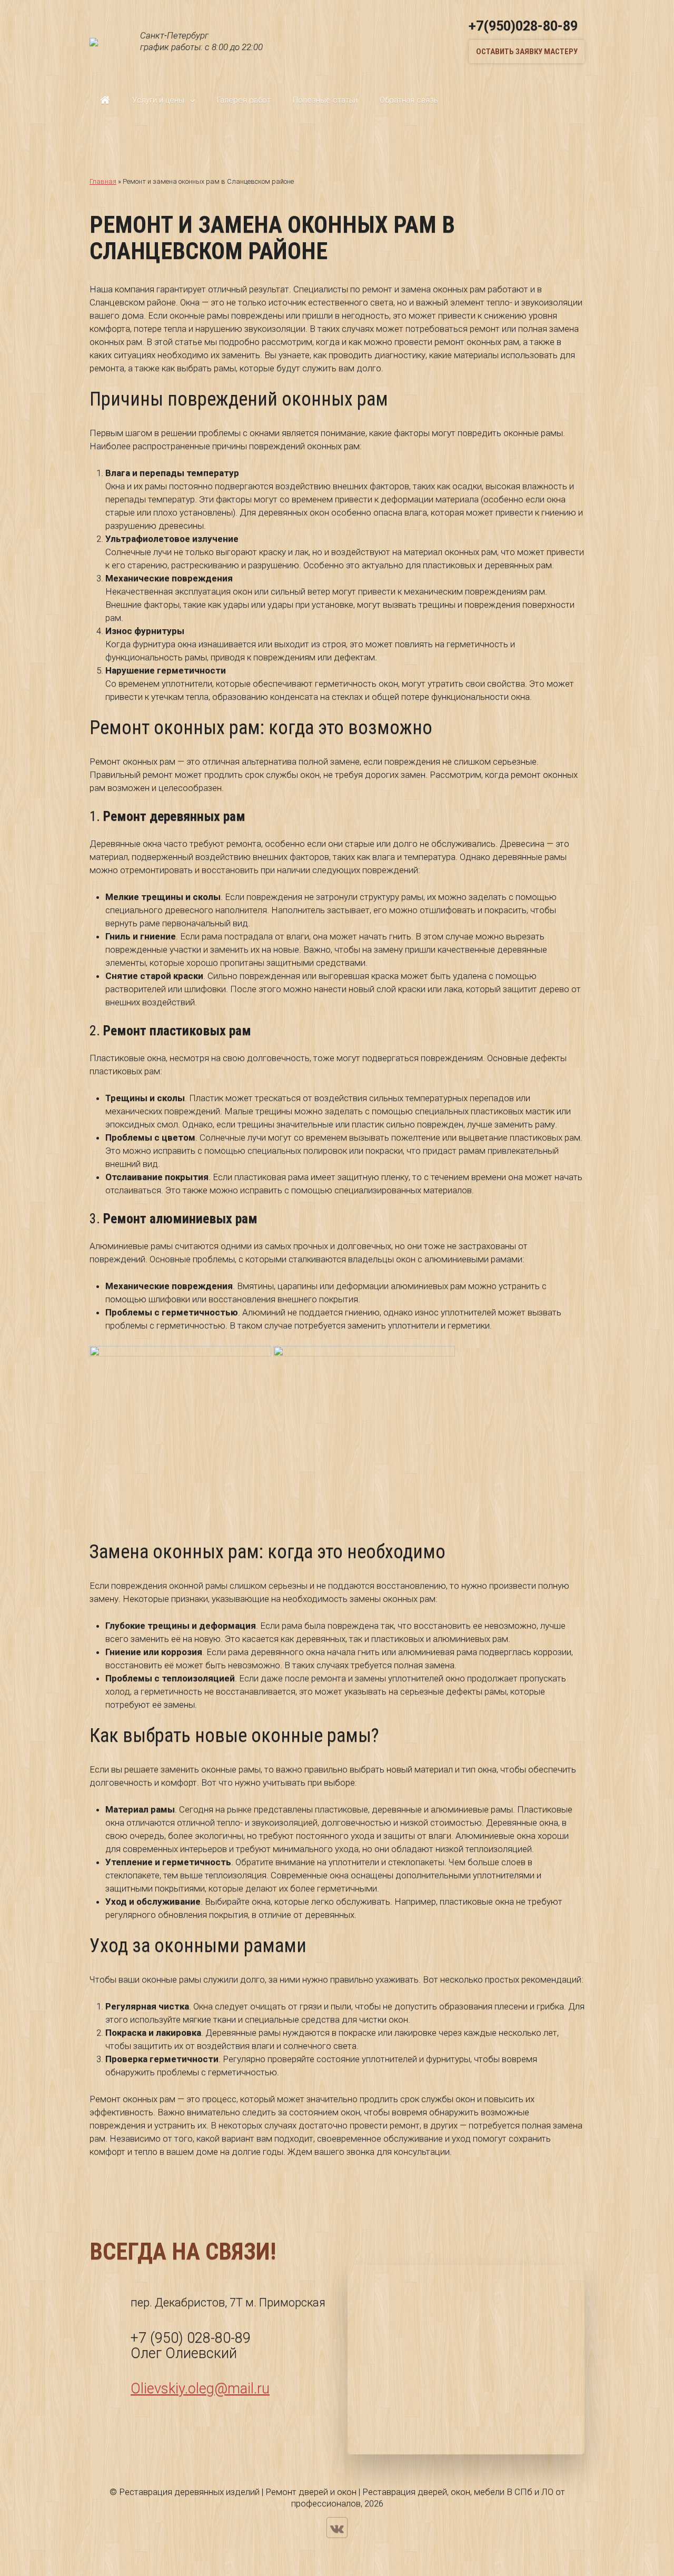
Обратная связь (409, 100)
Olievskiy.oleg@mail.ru (200, 2389)
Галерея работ (244, 100)
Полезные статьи (325, 100)
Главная (105, 100)
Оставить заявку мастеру (527, 52)
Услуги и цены (158, 100)
